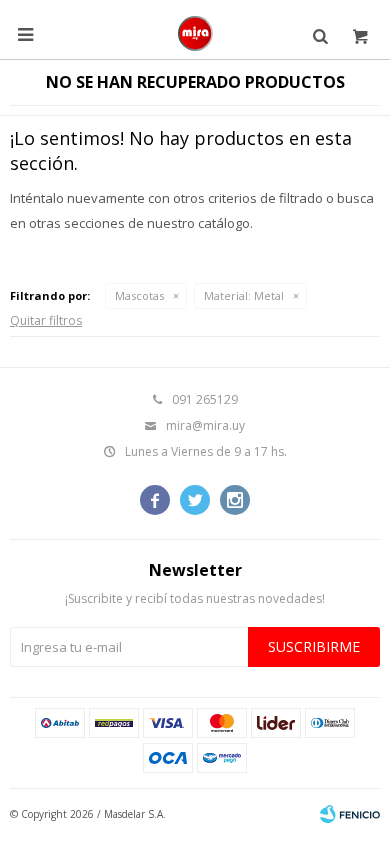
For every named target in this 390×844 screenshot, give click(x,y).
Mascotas (139, 295)
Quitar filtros (46, 320)
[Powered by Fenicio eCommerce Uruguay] (350, 814)
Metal (244, 295)
